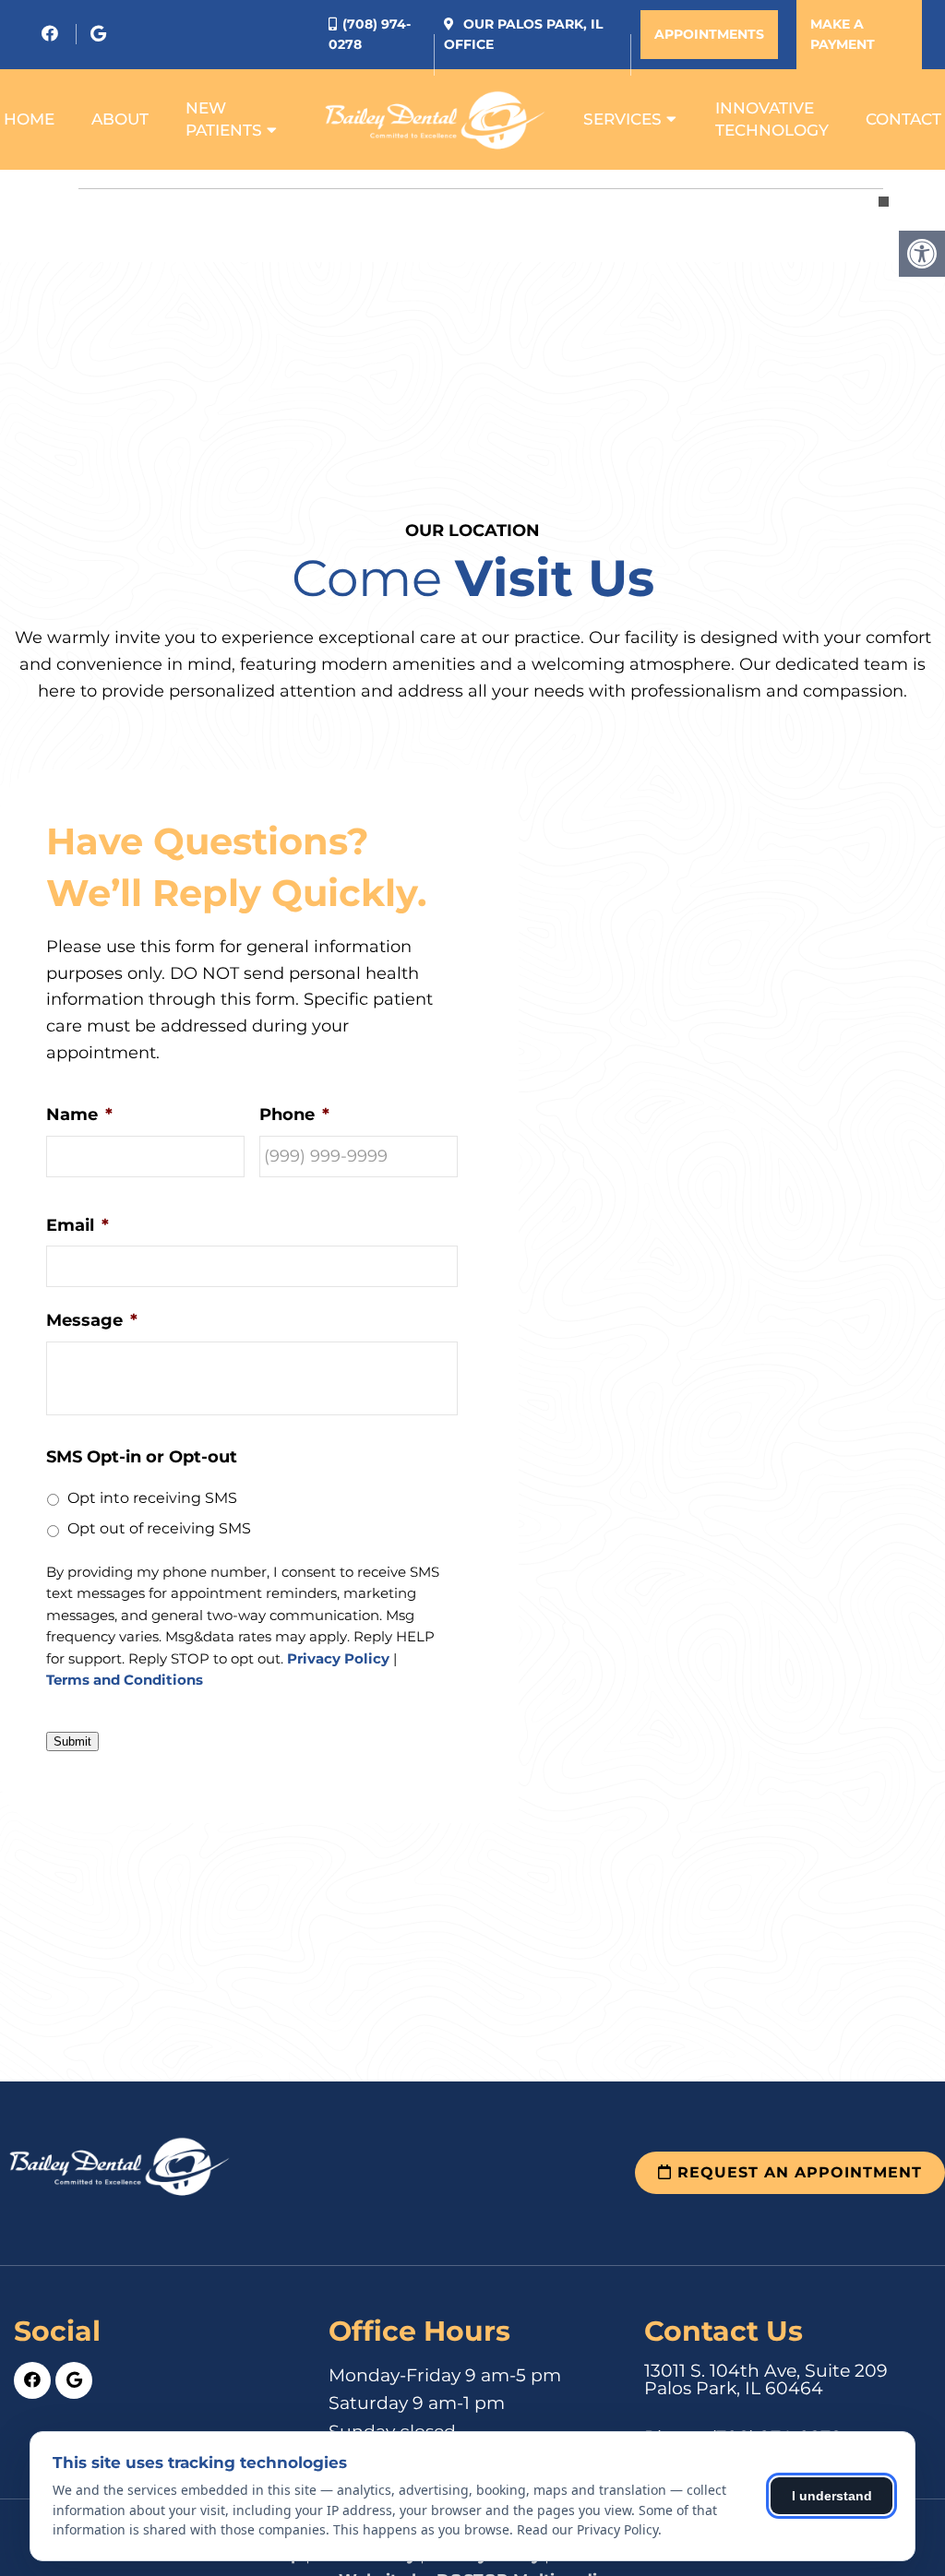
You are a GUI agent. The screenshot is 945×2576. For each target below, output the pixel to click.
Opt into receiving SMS (152, 1498)
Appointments (709, 34)
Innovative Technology (772, 119)
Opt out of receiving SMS (159, 1528)
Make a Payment (843, 34)
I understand (832, 2496)
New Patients (224, 119)
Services (622, 119)
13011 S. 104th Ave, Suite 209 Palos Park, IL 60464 (766, 2379)
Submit (72, 1741)
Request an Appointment (797, 2172)
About (120, 119)
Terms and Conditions (125, 1681)
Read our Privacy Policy (587, 2529)
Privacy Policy (338, 1659)
